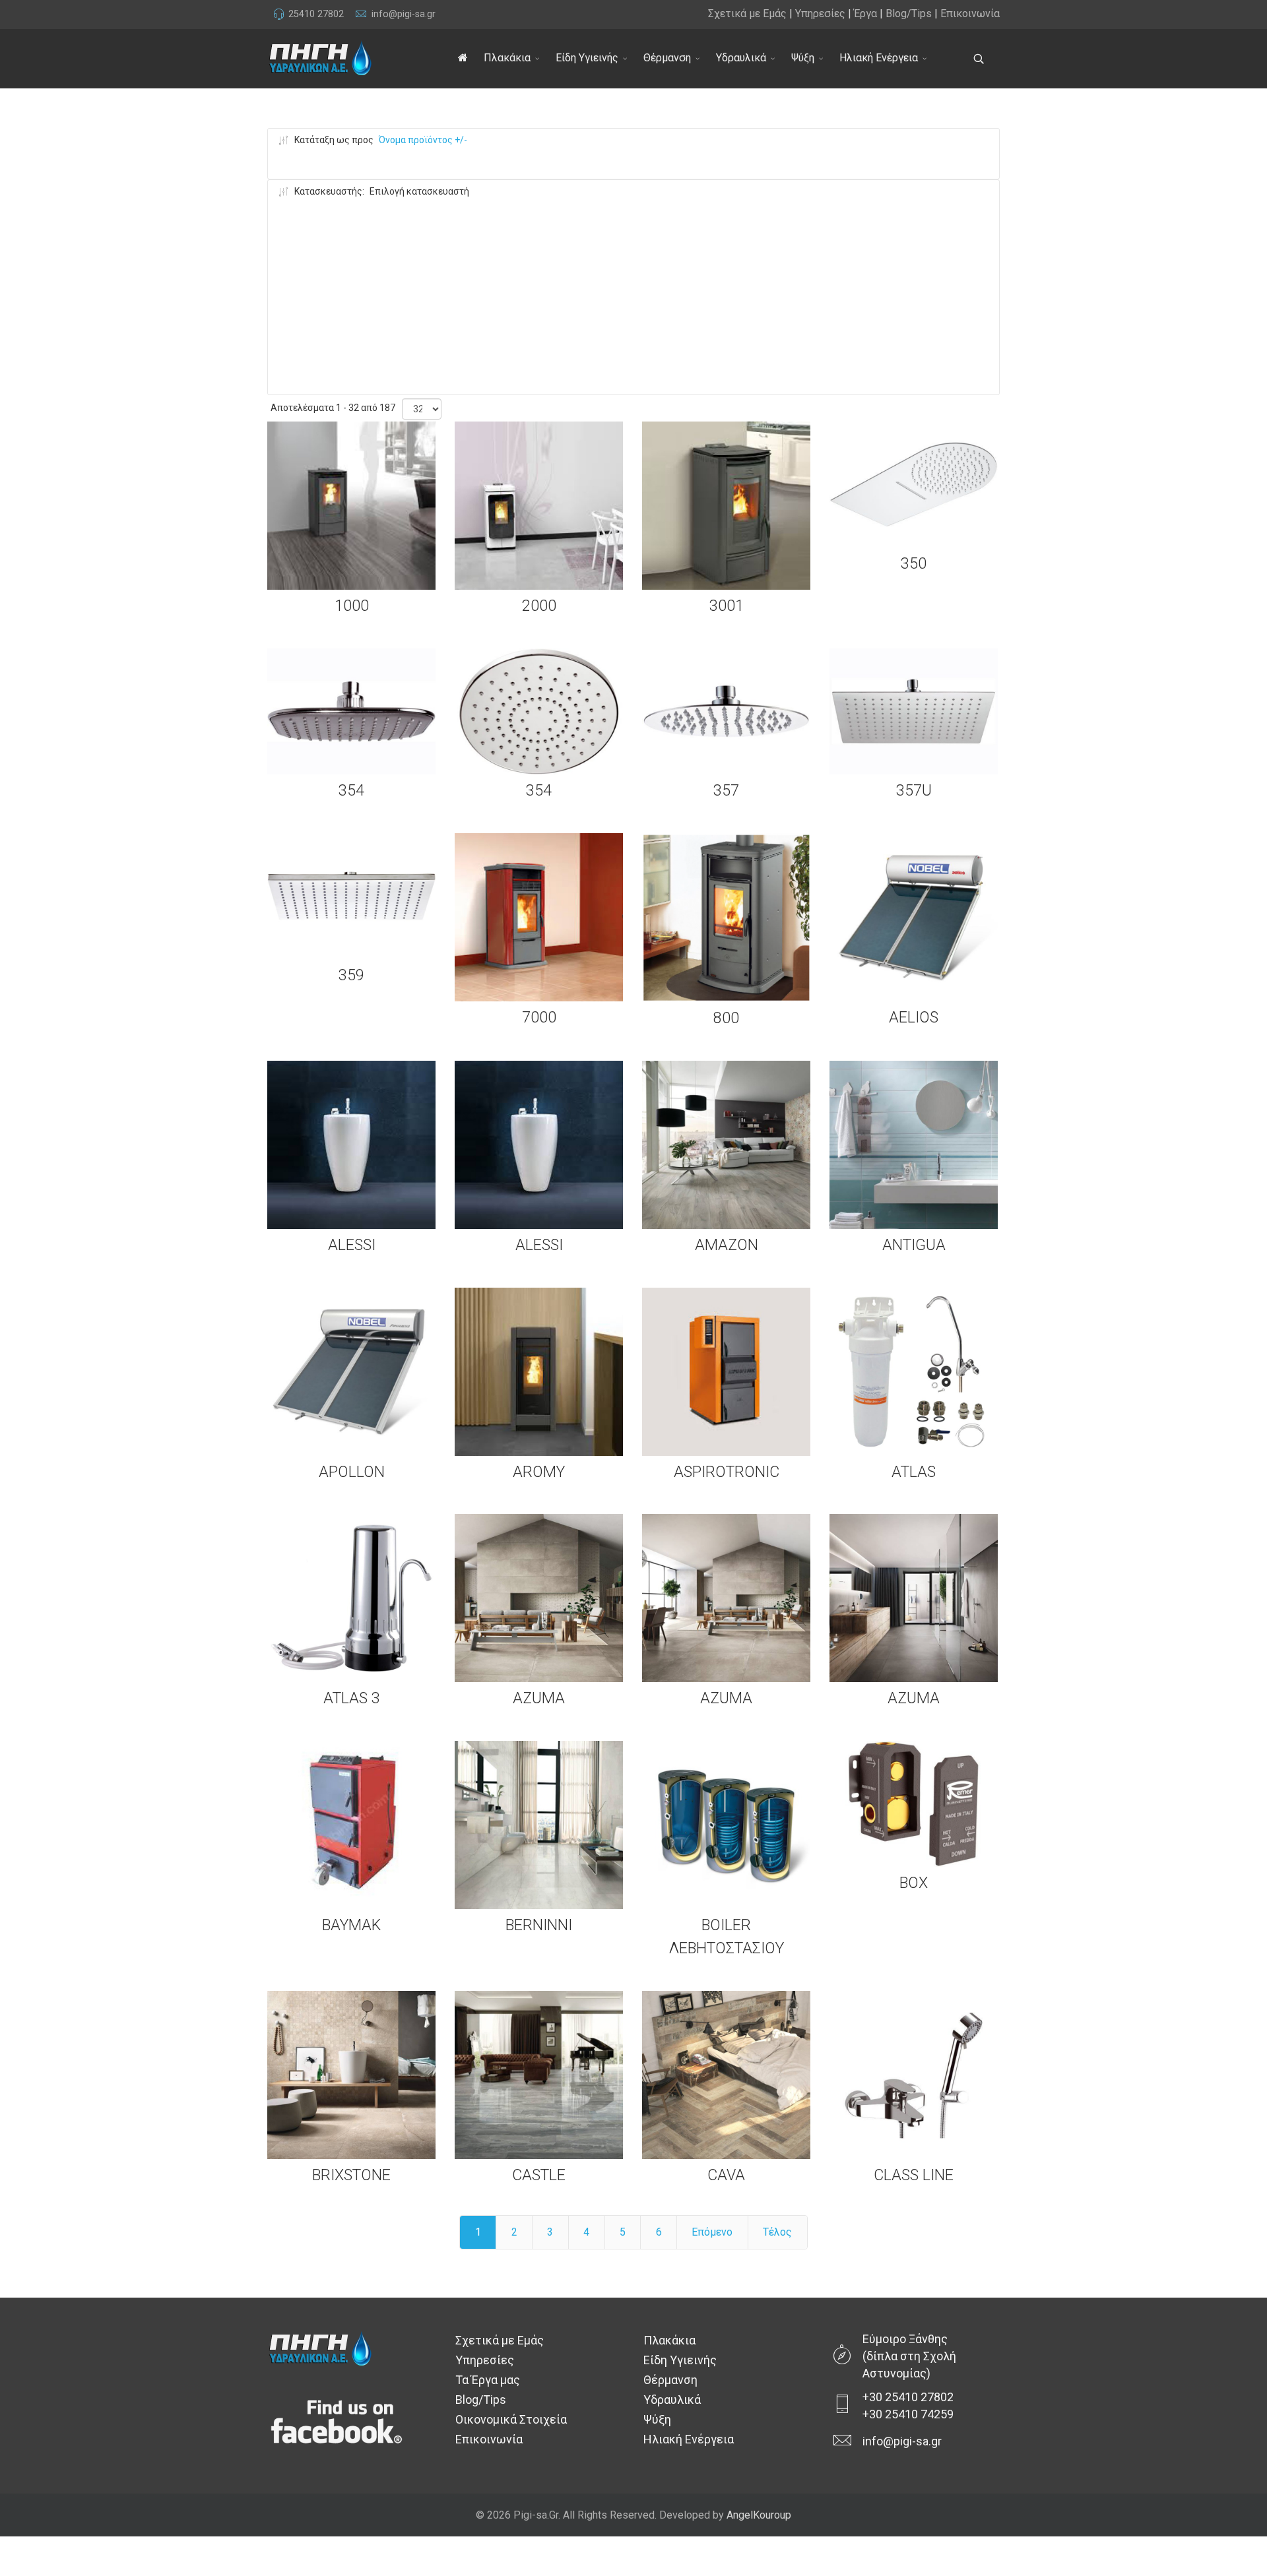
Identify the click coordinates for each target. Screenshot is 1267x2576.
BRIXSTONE (351, 2175)
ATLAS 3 (352, 1698)
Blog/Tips (909, 14)
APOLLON (352, 1472)
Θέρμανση (667, 58)
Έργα (865, 14)
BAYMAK (351, 1925)
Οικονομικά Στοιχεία (511, 2419)
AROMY (539, 1472)
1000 (352, 606)
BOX (914, 1883)
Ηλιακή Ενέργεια (879, 58)
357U (914, 790)
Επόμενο (712, 2232)
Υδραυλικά (741, 58)
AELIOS (914, 1017)
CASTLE (539, 2175)
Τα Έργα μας (488, 2380)
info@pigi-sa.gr (404, 14)
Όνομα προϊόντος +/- (423, 140)
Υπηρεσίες (820, 14)
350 (914, 563)
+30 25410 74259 (908, 2414)
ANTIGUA (914, 1245)
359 (351, 975)
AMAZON (727, 1245)
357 (726, 790)
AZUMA (539, 1698)
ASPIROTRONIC (727, 1472)
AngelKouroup (759, 2515)
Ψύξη (803, 58)
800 (726, 1018)
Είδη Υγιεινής (587, 58)
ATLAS (914, 1472)
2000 (539, 606)
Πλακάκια (507, 58)
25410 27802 (316, 14)
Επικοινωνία (970, 14)
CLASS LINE (914, 2175)
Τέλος (777, 2232)
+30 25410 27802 (908, 2397)
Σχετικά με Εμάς (747, 14)
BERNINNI (539, 1925)
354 (351, 790)
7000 (539, 1017)
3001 (727, 606)
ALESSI (352, 1245)
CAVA (726, 2175)
